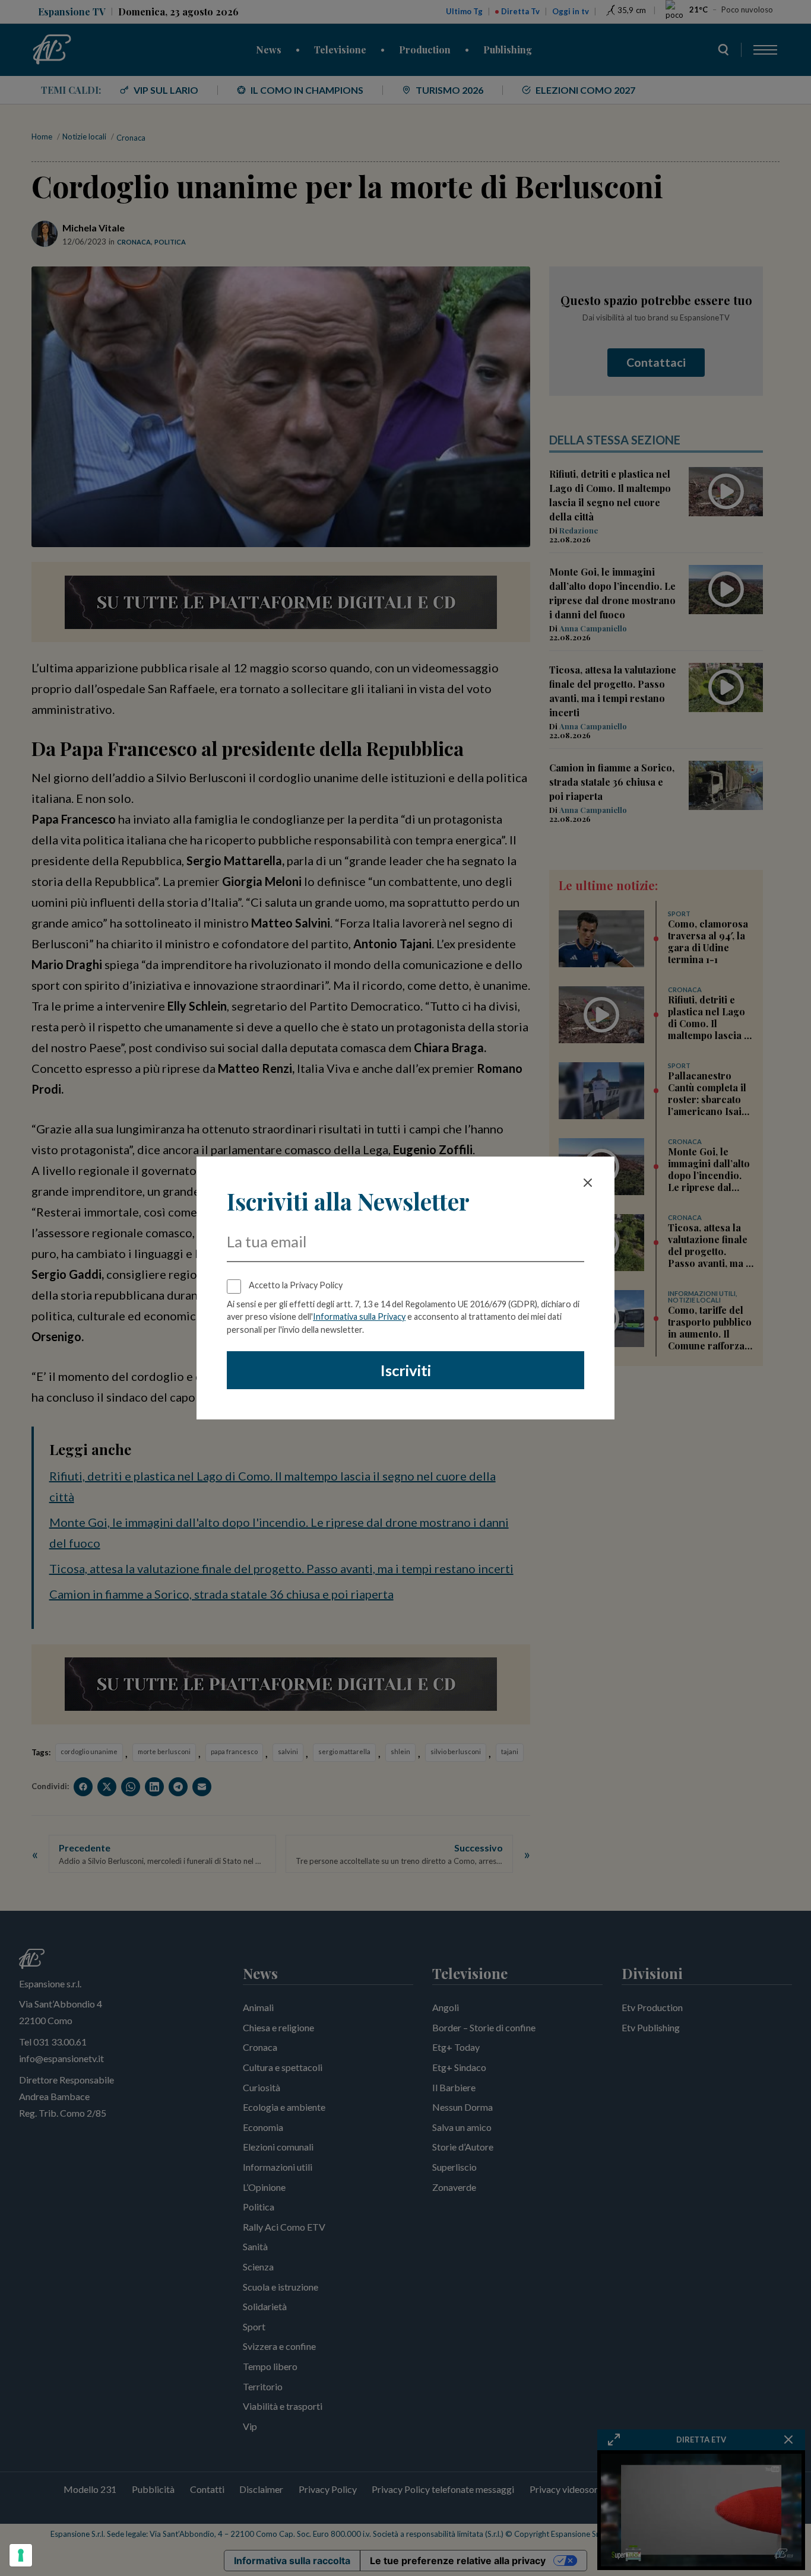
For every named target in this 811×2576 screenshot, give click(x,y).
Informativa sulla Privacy (359, 1316)
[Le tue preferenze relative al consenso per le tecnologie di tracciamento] (21, 2555)
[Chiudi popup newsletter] (588, 1183)
